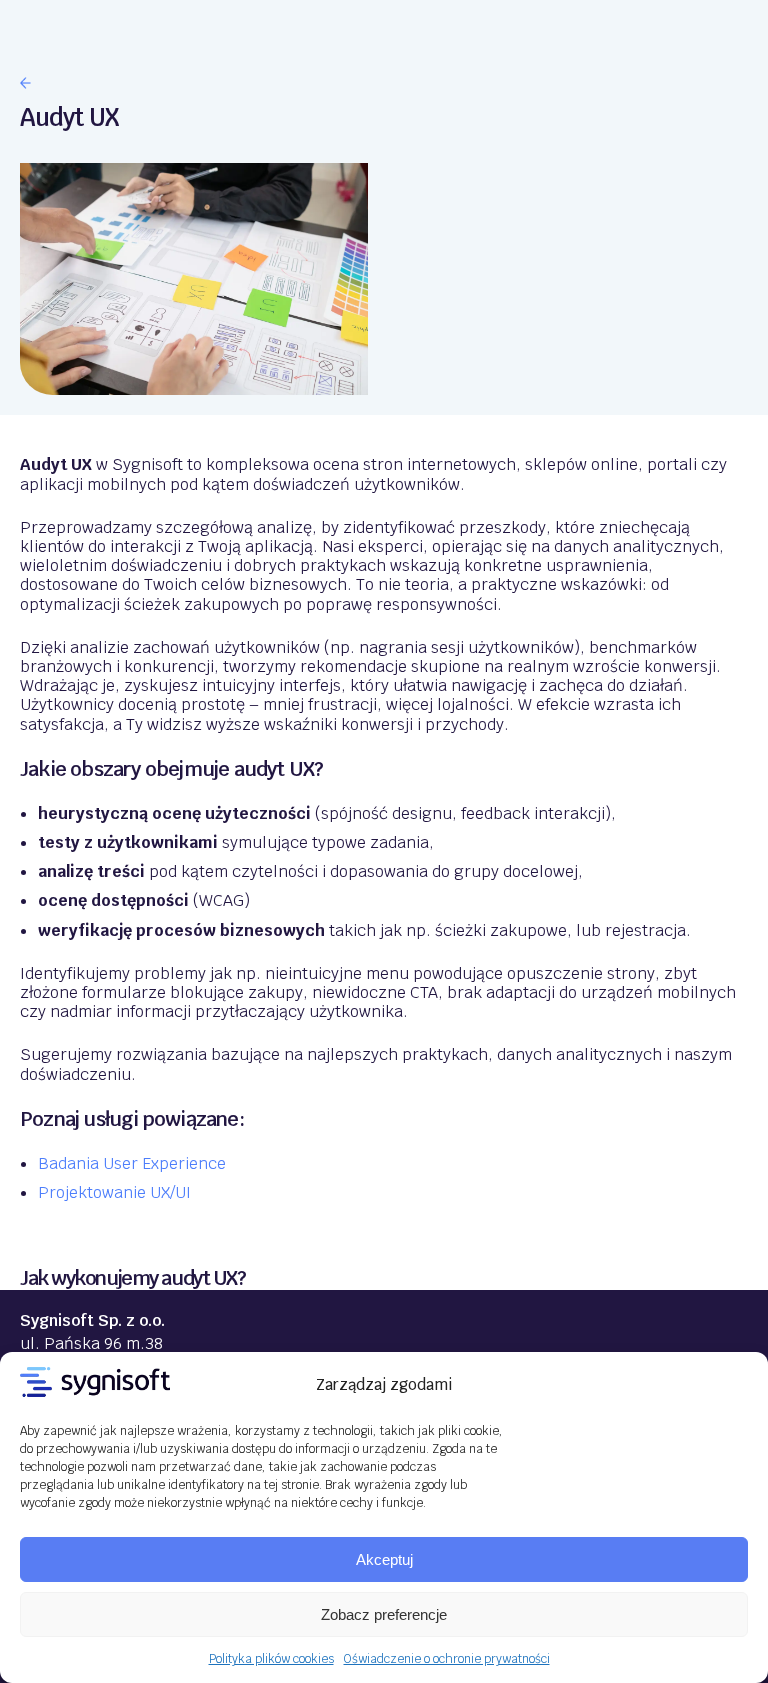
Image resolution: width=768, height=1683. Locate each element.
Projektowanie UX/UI (114, 1192)
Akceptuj (384, 1559)
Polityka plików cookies (271, 1659)
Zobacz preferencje (384, 1614)
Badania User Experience (132, 1163)
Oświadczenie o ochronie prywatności (447, 1659)
